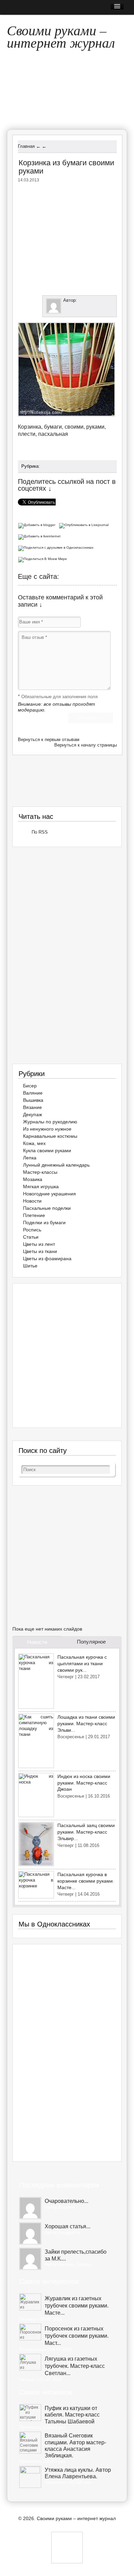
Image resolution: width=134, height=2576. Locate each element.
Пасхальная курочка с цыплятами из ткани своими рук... (82, 1663)
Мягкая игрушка (41, 1186)
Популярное (91, 1642)
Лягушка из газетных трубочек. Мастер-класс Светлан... (75, 2366)
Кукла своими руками (47, 1150)
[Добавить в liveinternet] (40, 536)
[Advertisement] (76, 237)
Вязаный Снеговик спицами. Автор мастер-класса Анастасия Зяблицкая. (75, 2446)
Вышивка (33, 1100)
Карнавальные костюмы (50, 1136)
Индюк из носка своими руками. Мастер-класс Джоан (84, 1783)
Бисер (30, 1086)
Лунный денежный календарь (56, 1165)
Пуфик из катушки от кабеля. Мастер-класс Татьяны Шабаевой (72, 2415)
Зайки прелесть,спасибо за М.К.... (76, 2255)
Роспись (32, 1230)
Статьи (31, 1237)
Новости (32, 1201)
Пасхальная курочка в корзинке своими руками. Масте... (86, 1881)
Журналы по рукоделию (50, 1122)
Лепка (30, 1158)
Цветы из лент (39, 1244)
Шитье (30, 1266)
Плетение (34, 1215)
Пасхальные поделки (47, 1208)
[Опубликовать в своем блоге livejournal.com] (85, 524)
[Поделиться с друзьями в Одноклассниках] (57, 547)
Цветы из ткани (40, 1251)
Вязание (32, 1107)
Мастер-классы (40, 1172)
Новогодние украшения (49, 1194)
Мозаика (33, 1179)
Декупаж (32, 1114)
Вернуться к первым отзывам (49, 740)
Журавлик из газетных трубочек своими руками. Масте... (77, 2306)
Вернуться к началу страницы (86, 745)
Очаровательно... (66, 2201)
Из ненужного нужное (47, 1129)
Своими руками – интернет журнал (61, 34)
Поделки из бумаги (44, 1223)
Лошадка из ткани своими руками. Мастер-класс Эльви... (86, 1723)
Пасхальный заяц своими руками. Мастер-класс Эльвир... (86, 1832)
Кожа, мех (34, 1143)
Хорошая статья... (68, 2226)
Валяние (33, 1093)
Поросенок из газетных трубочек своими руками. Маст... (77, 2336)
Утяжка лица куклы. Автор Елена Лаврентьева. (78, 2473)
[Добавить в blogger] (38, 524)
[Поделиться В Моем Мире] (43, 558)
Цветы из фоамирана (47, 1259)
